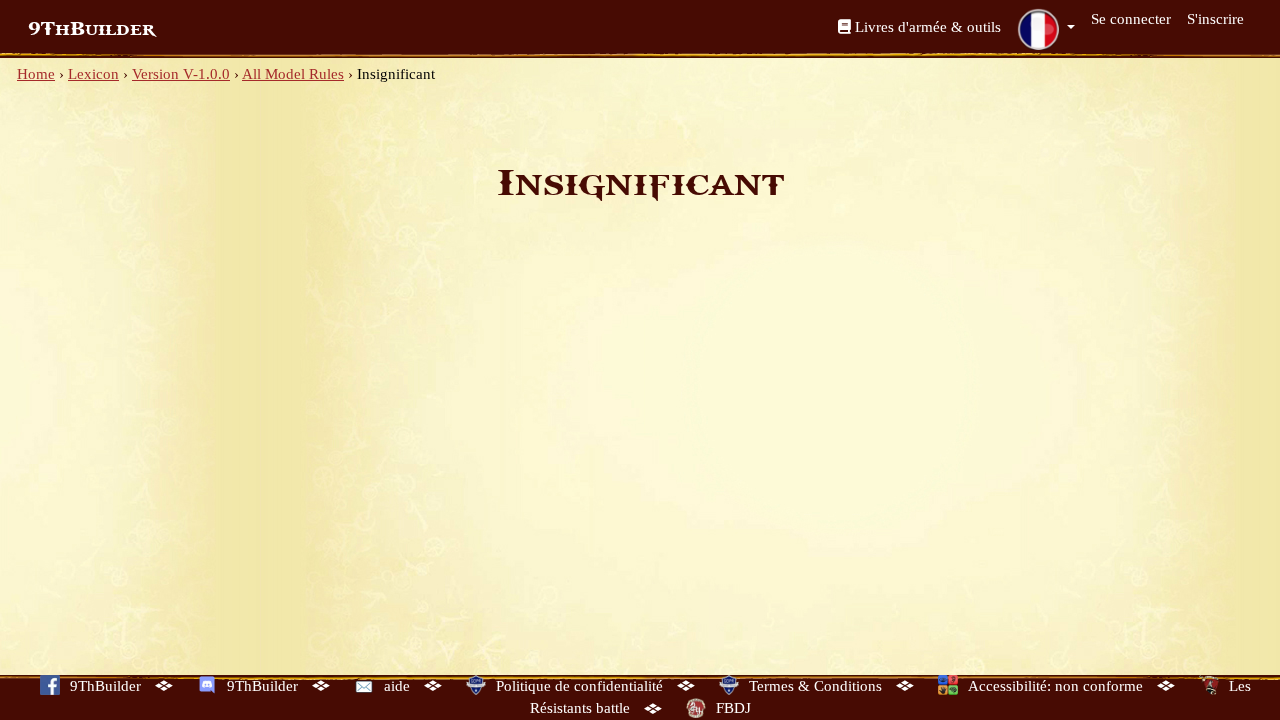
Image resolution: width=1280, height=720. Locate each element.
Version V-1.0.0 (181, 74)
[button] (1046, 29)
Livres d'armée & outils (926, 27)
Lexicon (93, 74)
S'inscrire (1215, 19)
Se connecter (1131, 19)
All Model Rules (293, 74)
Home (36, 74)
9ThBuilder (91, 29)
